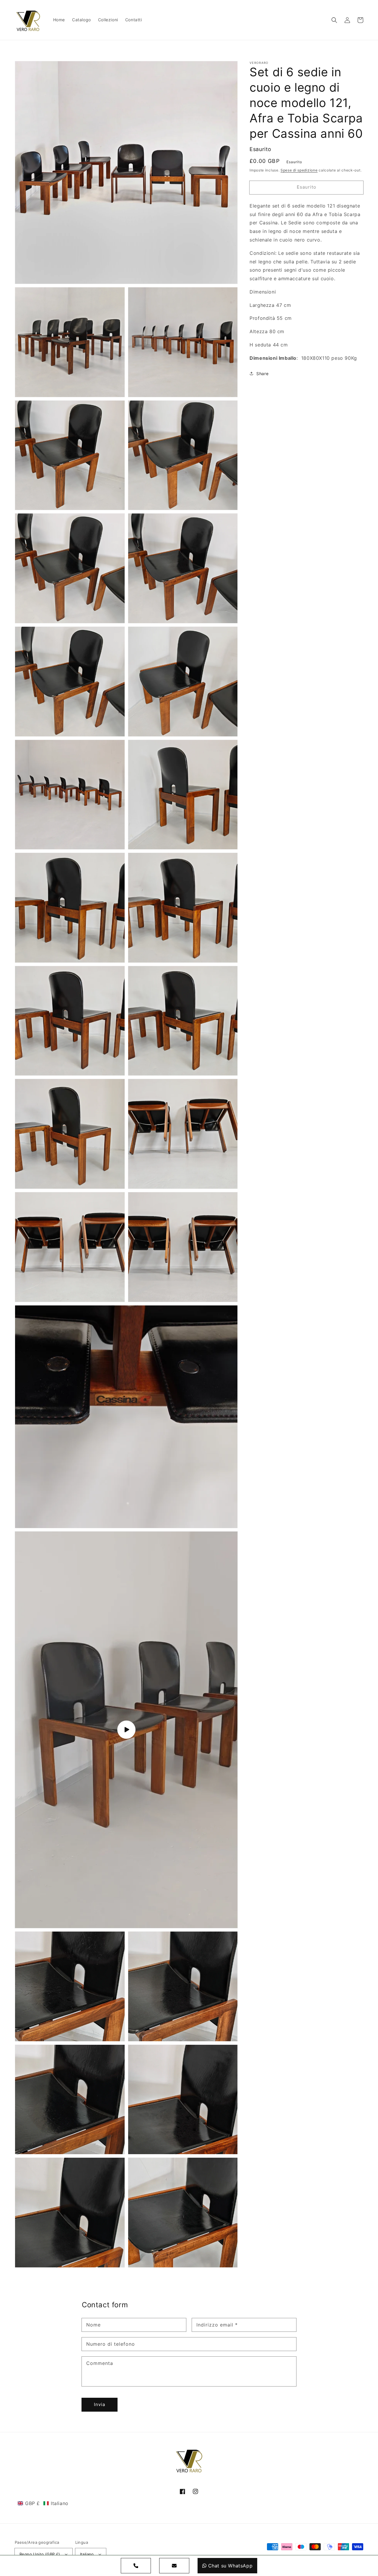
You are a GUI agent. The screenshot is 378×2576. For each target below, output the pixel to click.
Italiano (87, 2554)
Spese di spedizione (299, 170)
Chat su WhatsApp (230, 2566)
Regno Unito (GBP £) (40, 2554)
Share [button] (262, 374)
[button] (334, 20)
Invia (100, 2404)
